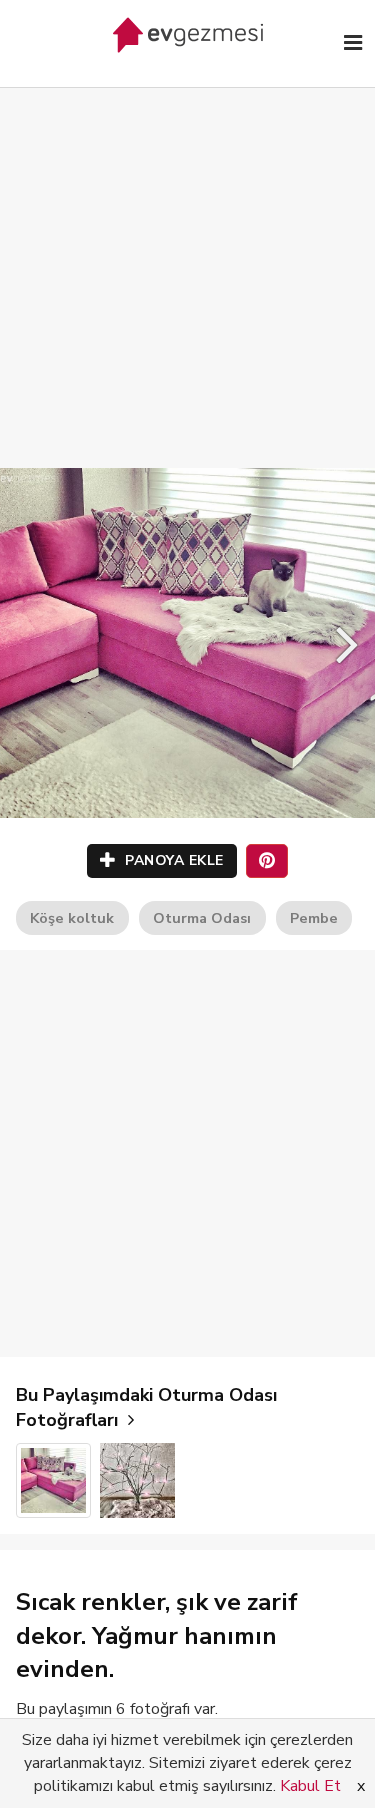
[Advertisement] (187, 257)
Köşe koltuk (72, 918)
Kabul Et (310, 1786)
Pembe (314, 918)
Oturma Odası (202, 918)
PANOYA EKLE (172, 860)
